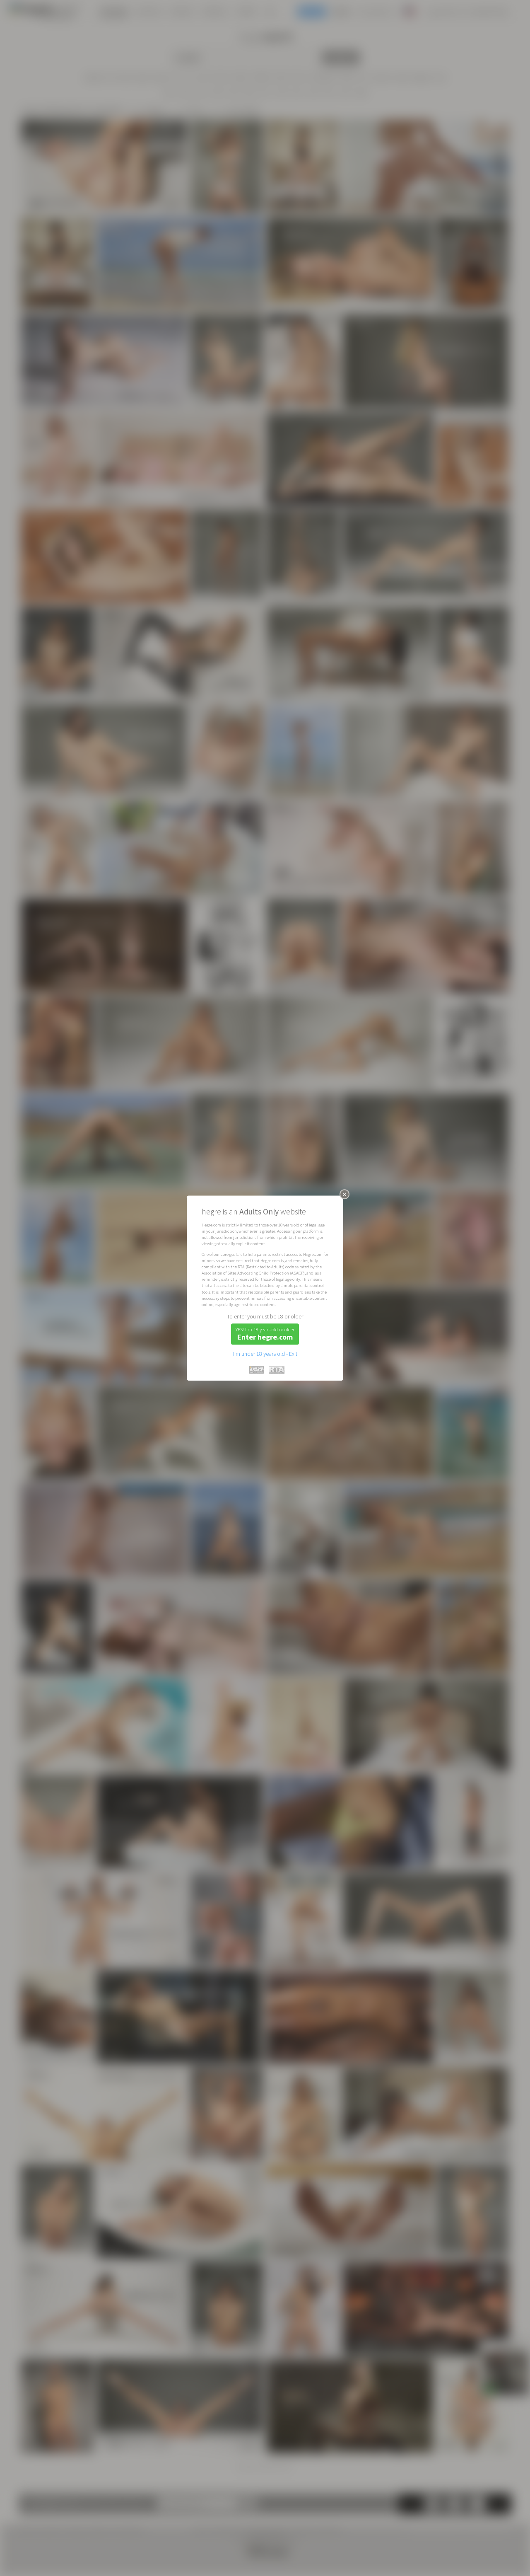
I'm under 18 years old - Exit (265, 1354)
